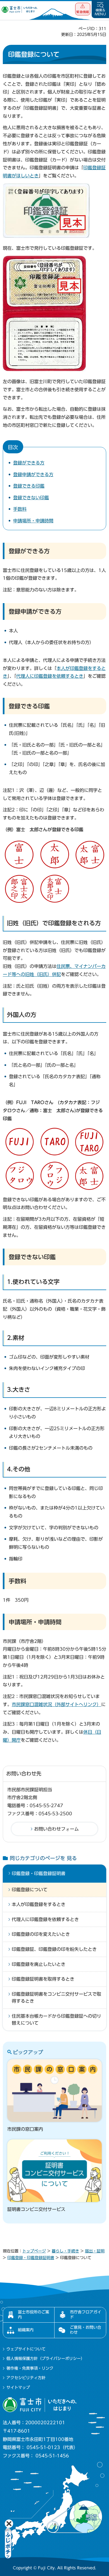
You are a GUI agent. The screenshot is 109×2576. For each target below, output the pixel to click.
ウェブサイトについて (26, 2349)
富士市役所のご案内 (34, 2315)
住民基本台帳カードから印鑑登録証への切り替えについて (56, 2020)
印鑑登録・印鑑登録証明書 (39, 1873)
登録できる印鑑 (29, 486)
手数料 (20, 509)
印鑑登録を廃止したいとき (39, 1964)
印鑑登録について (30, 1890)
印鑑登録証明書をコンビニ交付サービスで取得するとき (56, 1998)
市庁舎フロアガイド (86, 2315)
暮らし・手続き (65, 2251)
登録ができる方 (29, 463)
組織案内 (26, 2330)
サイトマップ (18, 2387)
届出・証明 (95, 2251)
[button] (83, 9)
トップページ (34, 2251)
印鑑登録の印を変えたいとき (41, 1934)
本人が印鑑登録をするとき (39, 1904)
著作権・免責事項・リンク (30, 2368)
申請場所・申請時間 (33, 521)
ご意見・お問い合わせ (86, 2330)
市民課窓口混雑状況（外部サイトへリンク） (56, 1704)
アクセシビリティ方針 (26, 2378)
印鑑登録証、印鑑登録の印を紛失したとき (54, 1949)
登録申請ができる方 (33, 474)
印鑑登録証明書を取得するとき (43, 1979)
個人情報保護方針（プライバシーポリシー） (46, 2359)
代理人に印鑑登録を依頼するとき (50, 676)
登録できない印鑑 (31, 498)
